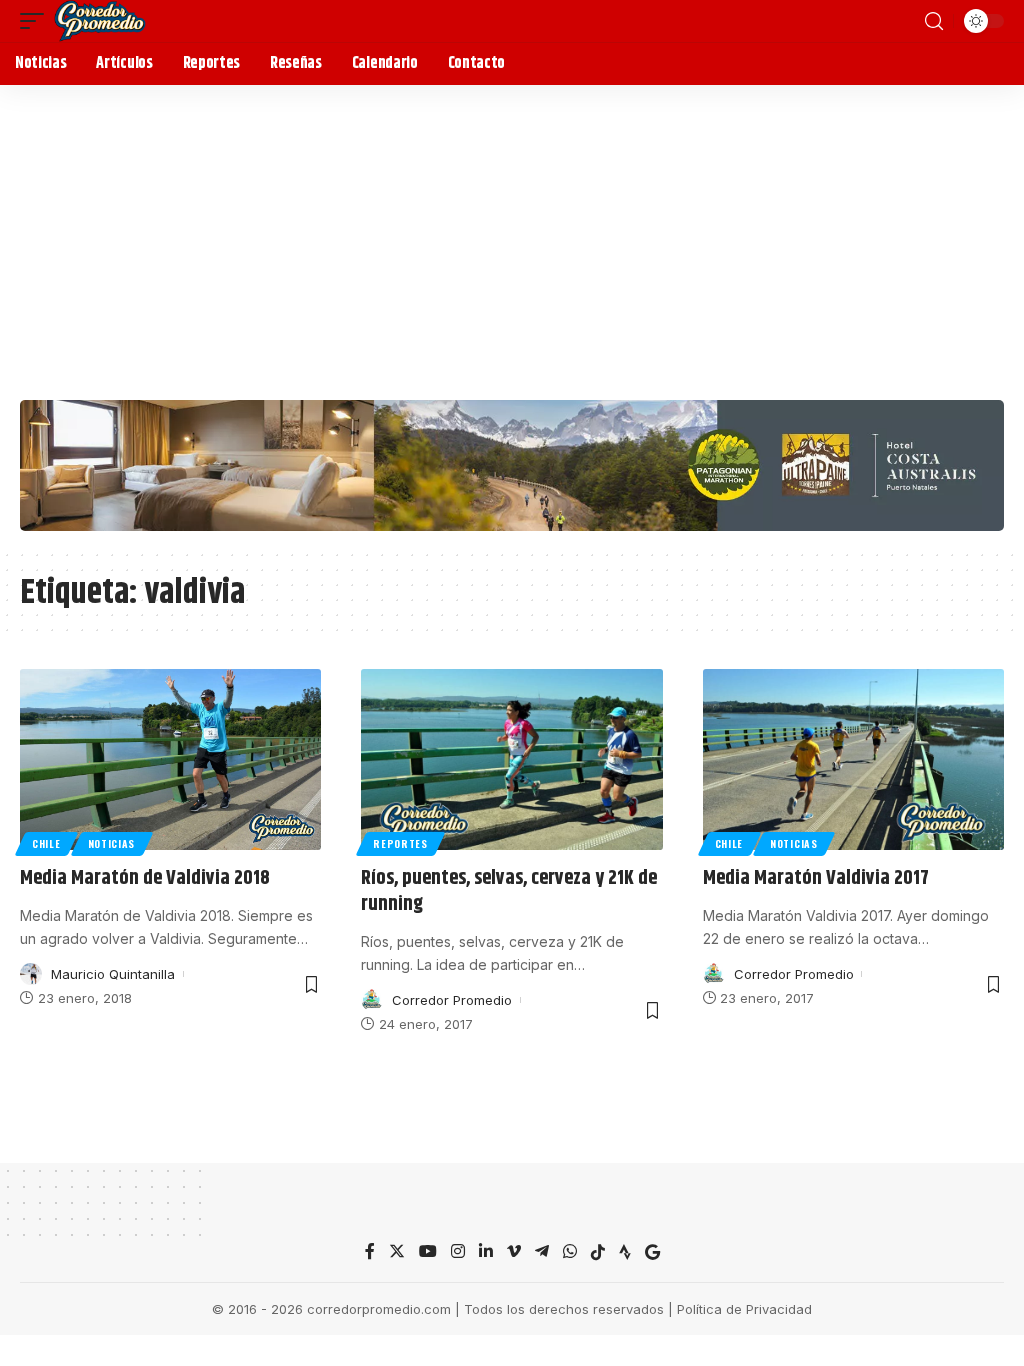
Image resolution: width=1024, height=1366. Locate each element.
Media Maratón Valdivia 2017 (816, 878)
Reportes (400, 843)
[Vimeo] (514, 1252)
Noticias (112, 843)
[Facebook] (370, 1252)
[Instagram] (458, 1252)
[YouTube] (428, 1252)
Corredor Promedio (452, 1000)
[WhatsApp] (570, 1252)
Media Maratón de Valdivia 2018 (145, 878)
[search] (934, 21)
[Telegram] (542, 1252)
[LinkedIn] (486, 1252)
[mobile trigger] (37, 21)
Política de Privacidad (744, 1309)
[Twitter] (397, 1252)
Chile (46, 843)
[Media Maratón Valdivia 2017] (853, 759)
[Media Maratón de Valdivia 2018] (170, 759)
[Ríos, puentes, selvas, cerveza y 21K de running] (511, 759)
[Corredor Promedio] (100, 21)
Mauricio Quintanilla (113, 974)
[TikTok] (598, 1252)
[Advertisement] (512, 235)
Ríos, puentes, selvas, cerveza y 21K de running (509, 891)
